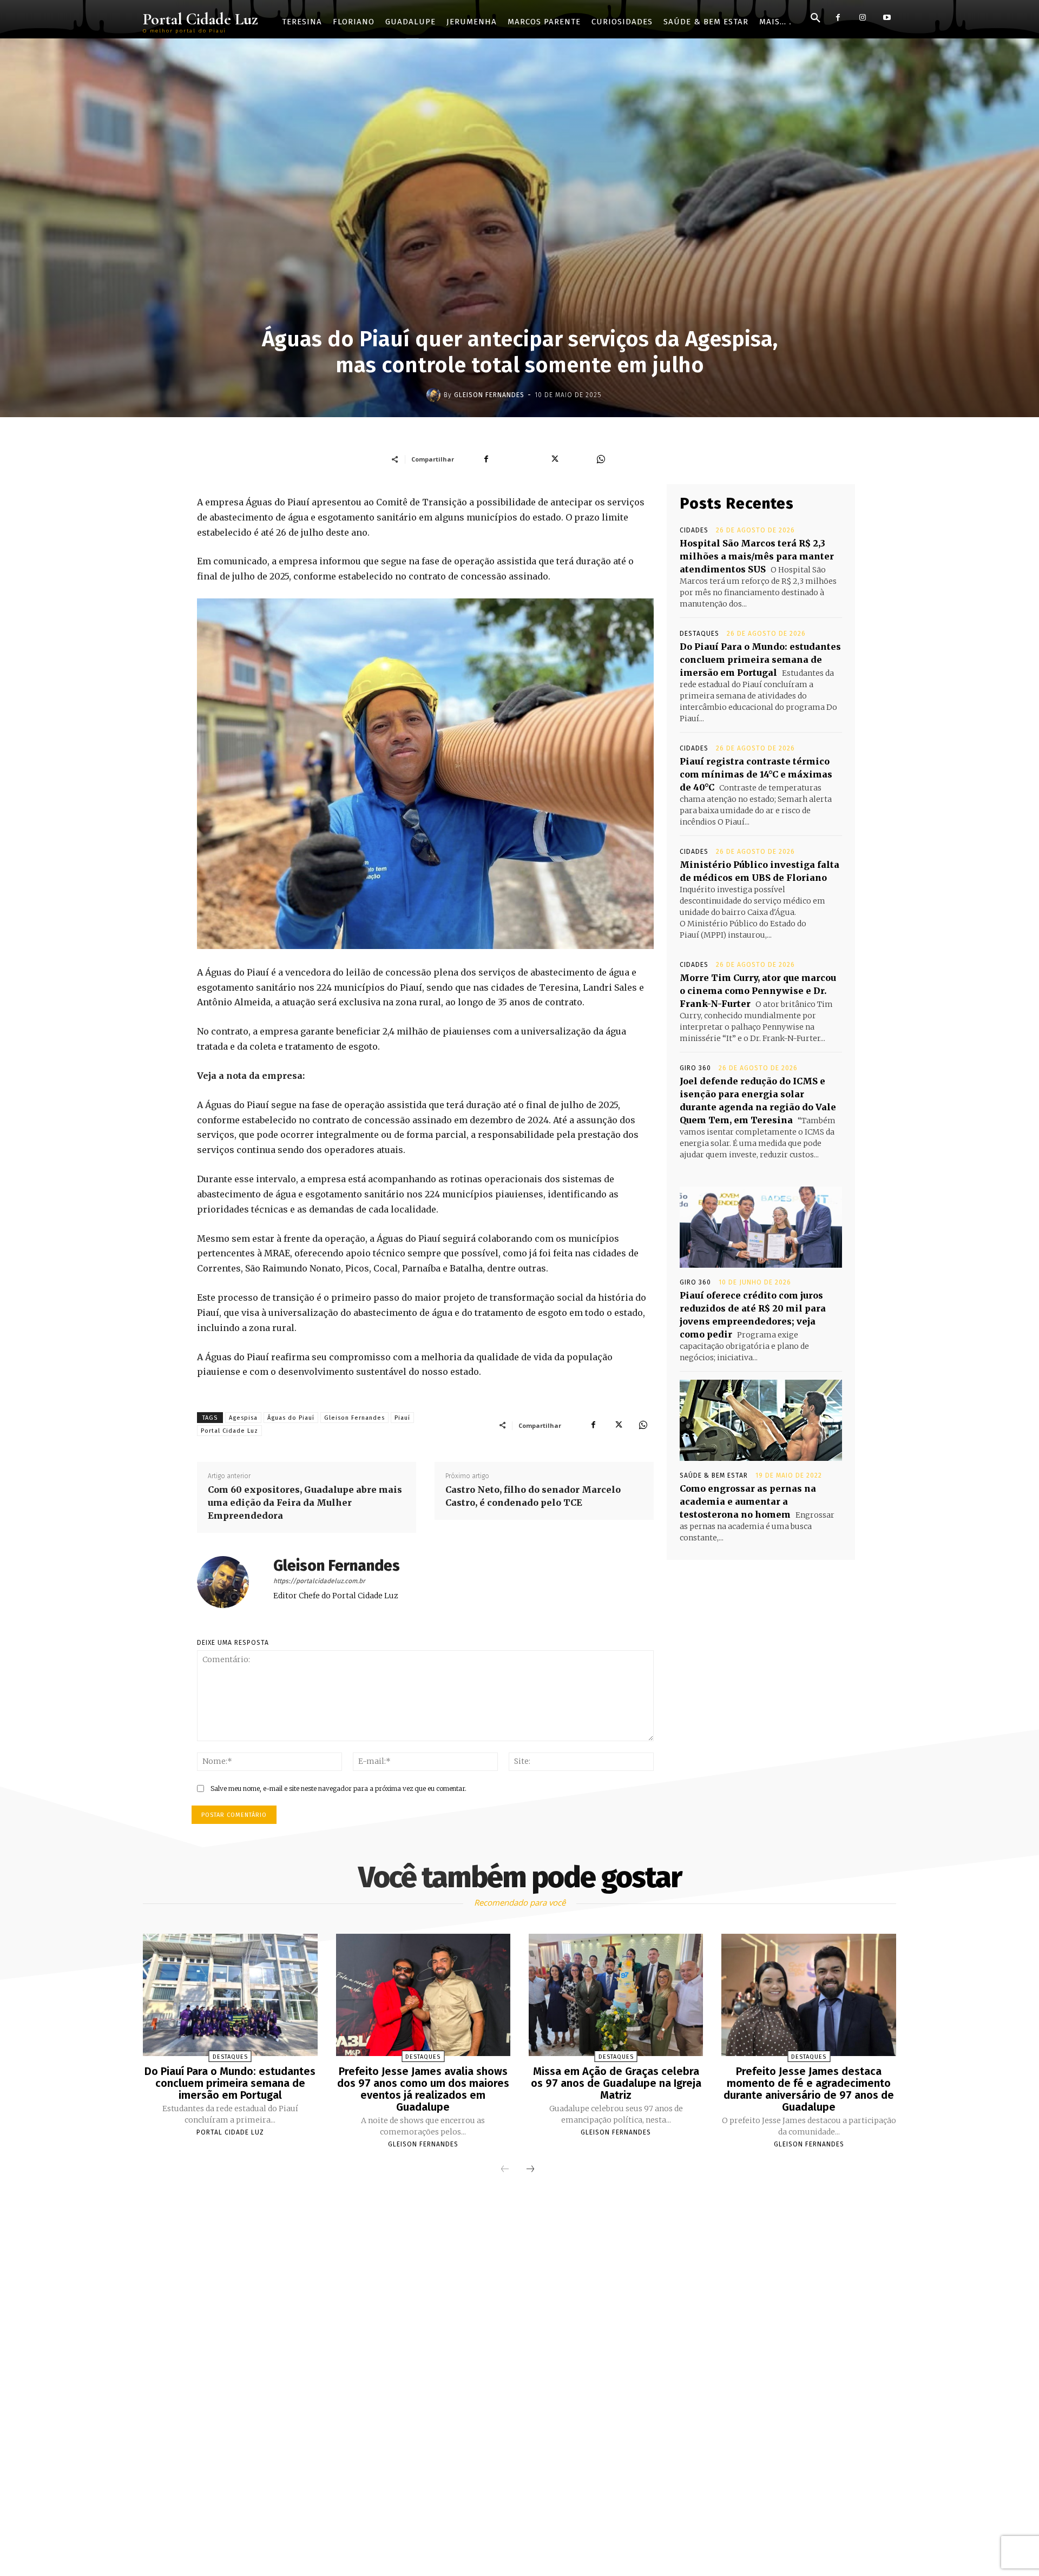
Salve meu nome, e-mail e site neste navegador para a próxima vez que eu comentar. (338, 1788)
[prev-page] (505, 2170)
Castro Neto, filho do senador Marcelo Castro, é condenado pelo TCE (533, 1496)
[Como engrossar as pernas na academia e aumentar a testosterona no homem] (761, 1420)
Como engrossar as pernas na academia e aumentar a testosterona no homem (748, 1501)
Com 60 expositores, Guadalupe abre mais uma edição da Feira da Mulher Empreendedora (305, 1503)
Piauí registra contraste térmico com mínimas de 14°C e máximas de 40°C (756, 774)
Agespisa (243, 1418)
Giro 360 (695, 1068)
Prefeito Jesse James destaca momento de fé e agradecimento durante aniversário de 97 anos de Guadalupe (809, 2089)
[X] (618, 1425)
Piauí (402, 1418)
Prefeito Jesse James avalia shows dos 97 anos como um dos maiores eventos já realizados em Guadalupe (423, 2089)
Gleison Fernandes (489, 395)
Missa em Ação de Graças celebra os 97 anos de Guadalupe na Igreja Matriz (616, 2083)
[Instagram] (862, 18)
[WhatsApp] (643, 1425)
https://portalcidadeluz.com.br (319, 1581)
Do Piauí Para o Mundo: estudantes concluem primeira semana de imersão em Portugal (760, 660)
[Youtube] (887, 18)
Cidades (694, 530)
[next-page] (530, 2170)
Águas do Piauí (291, 1418)
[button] (816, 18)
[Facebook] (838, 18)
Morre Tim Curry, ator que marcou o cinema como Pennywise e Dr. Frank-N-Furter (758, 991)
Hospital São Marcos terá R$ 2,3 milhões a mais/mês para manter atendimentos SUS (757, 556)
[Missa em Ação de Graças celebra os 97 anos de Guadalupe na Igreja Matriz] (616, 1995)
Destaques (699, 634)
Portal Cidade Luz (229, 1431)
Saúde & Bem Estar (714, 1475)
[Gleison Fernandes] (435, 395)
